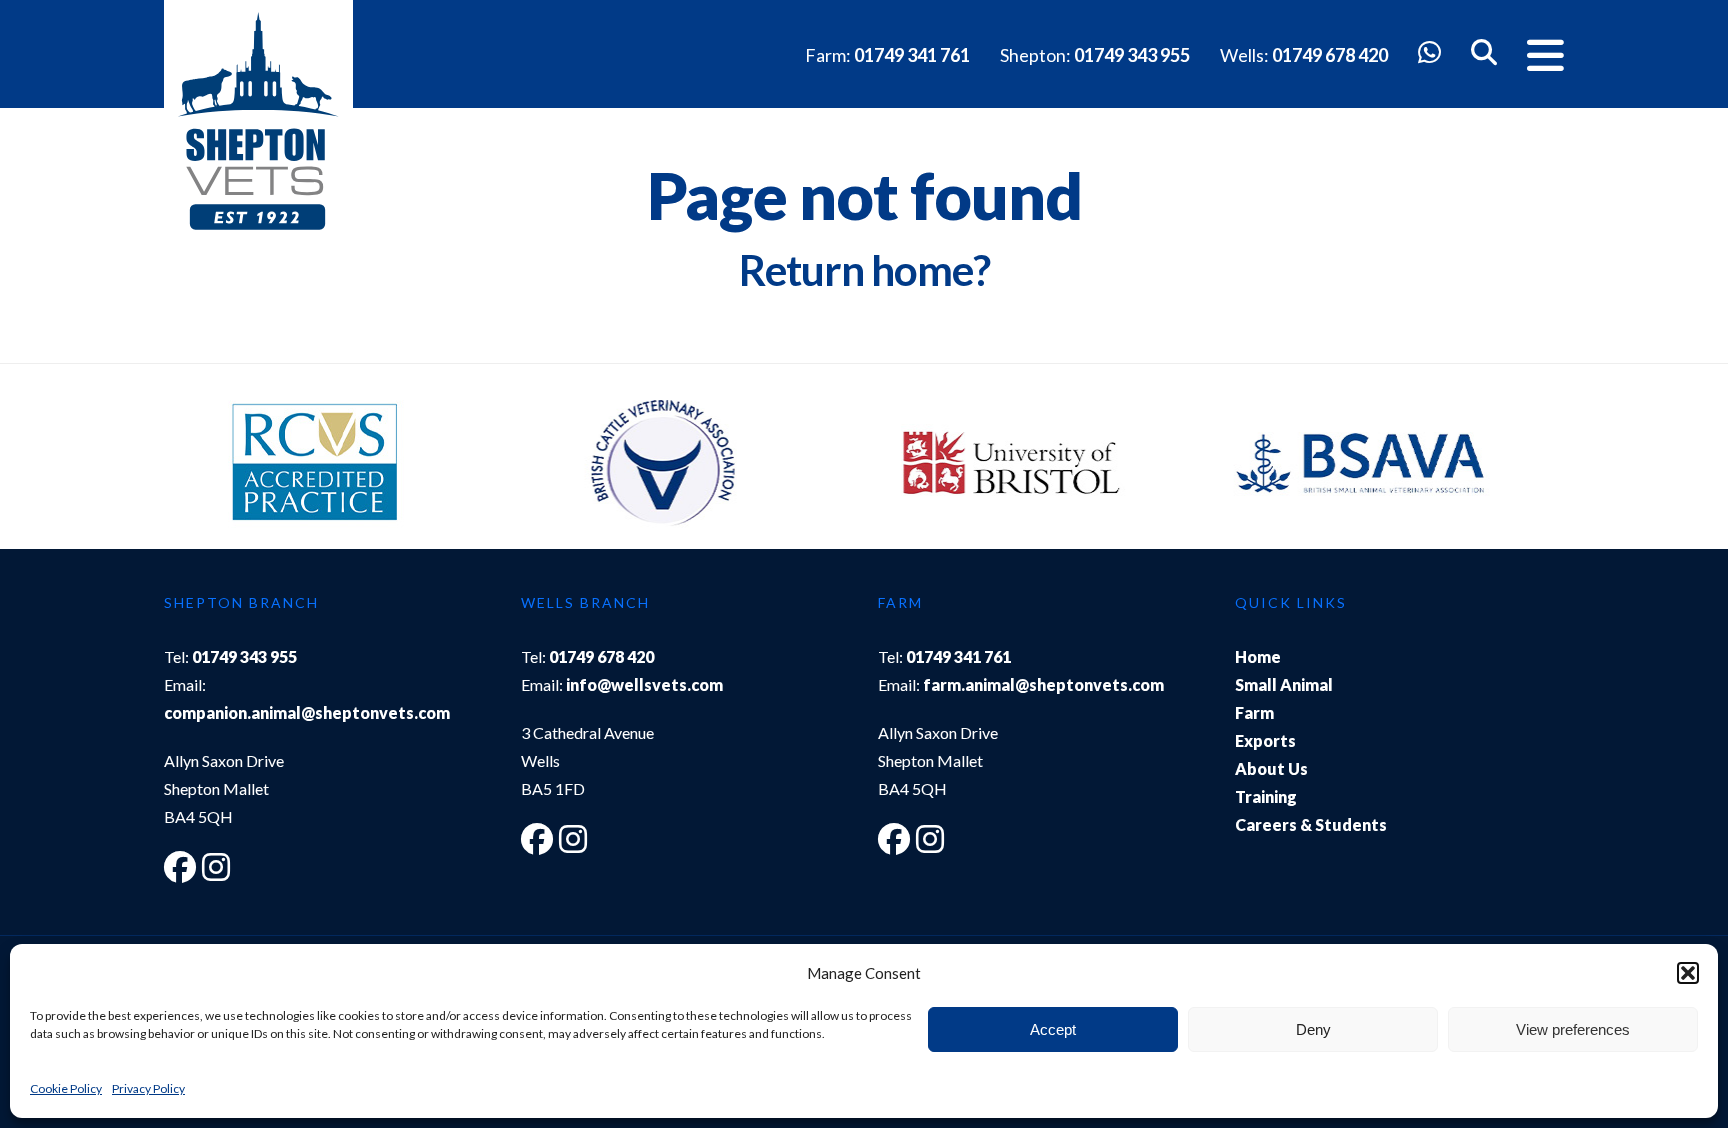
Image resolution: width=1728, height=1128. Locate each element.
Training (1266, 796)
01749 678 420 (1330, 55)
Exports (1265, 740)
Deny (1313, 1029)
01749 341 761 (912, 55)
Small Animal (1284, 684)
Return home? (864, 270)
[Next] (1529, 466)
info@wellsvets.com (644, 684)
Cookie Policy (66, 1088)
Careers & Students (1311, 824)
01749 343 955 (1132, 55)
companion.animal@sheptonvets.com (307, 712)
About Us (1271, 768)
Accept (1053, 1029)
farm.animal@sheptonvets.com (1043, 684)
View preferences (1573, 1029)
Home (1258, 656)
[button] (1688, 973)
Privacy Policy (148, 1088)
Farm (1254, 712)
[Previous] (199, 466)
